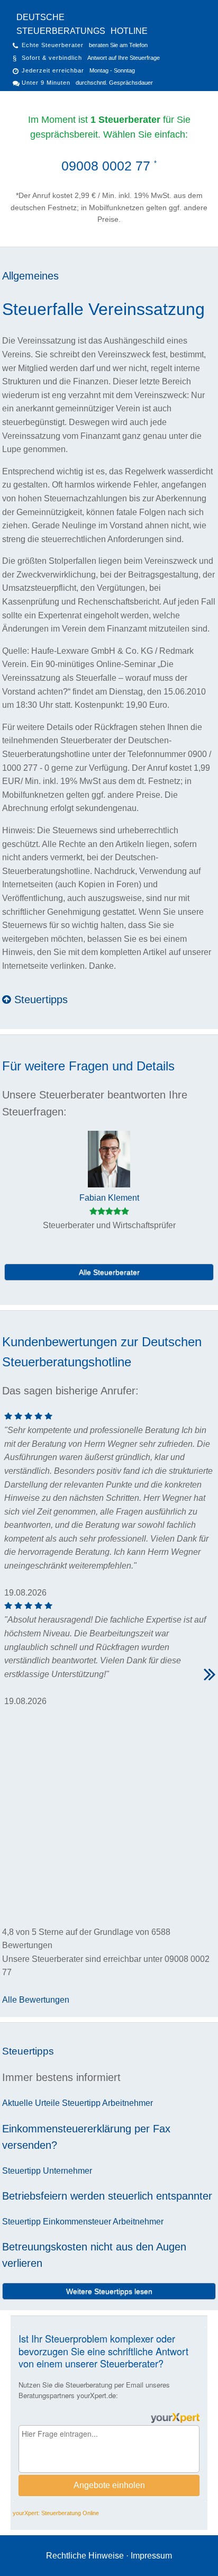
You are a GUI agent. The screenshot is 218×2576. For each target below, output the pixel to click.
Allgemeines (30, 276)
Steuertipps (39, 999)
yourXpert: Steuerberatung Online (56, 2513)
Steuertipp (81, 2103)
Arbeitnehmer (128, 2103)
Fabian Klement (109, 1198)
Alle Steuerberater (109, 1272)
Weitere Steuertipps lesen (109, 2291)
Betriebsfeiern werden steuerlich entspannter (107, 2196)
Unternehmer (67, 2171)
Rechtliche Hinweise (85, 2556)
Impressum (151, 2556)
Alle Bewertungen (36, 2000)
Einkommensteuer (77, 2222)
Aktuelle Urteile (31, 2103)
